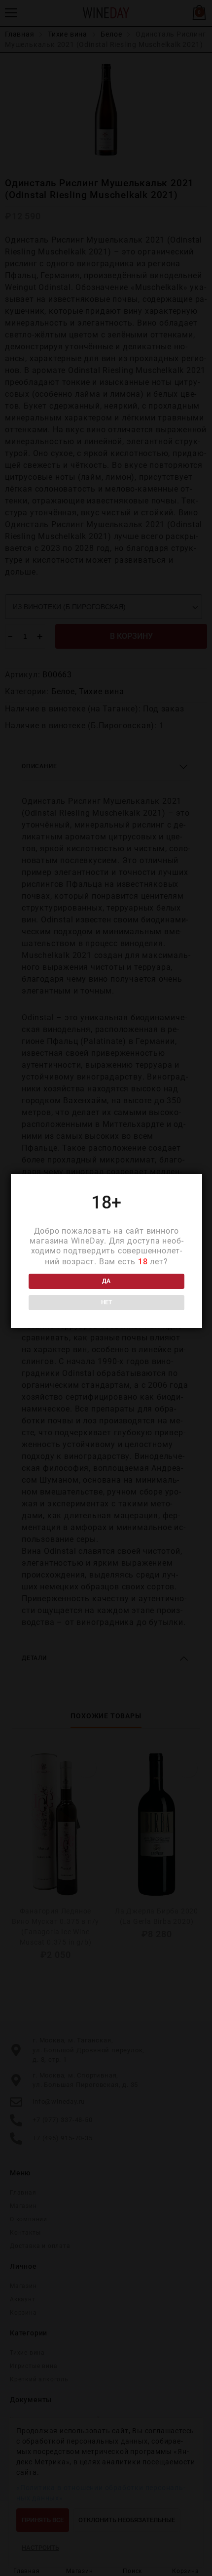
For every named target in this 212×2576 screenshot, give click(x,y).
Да (106, 1281)
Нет (106, 1302)
